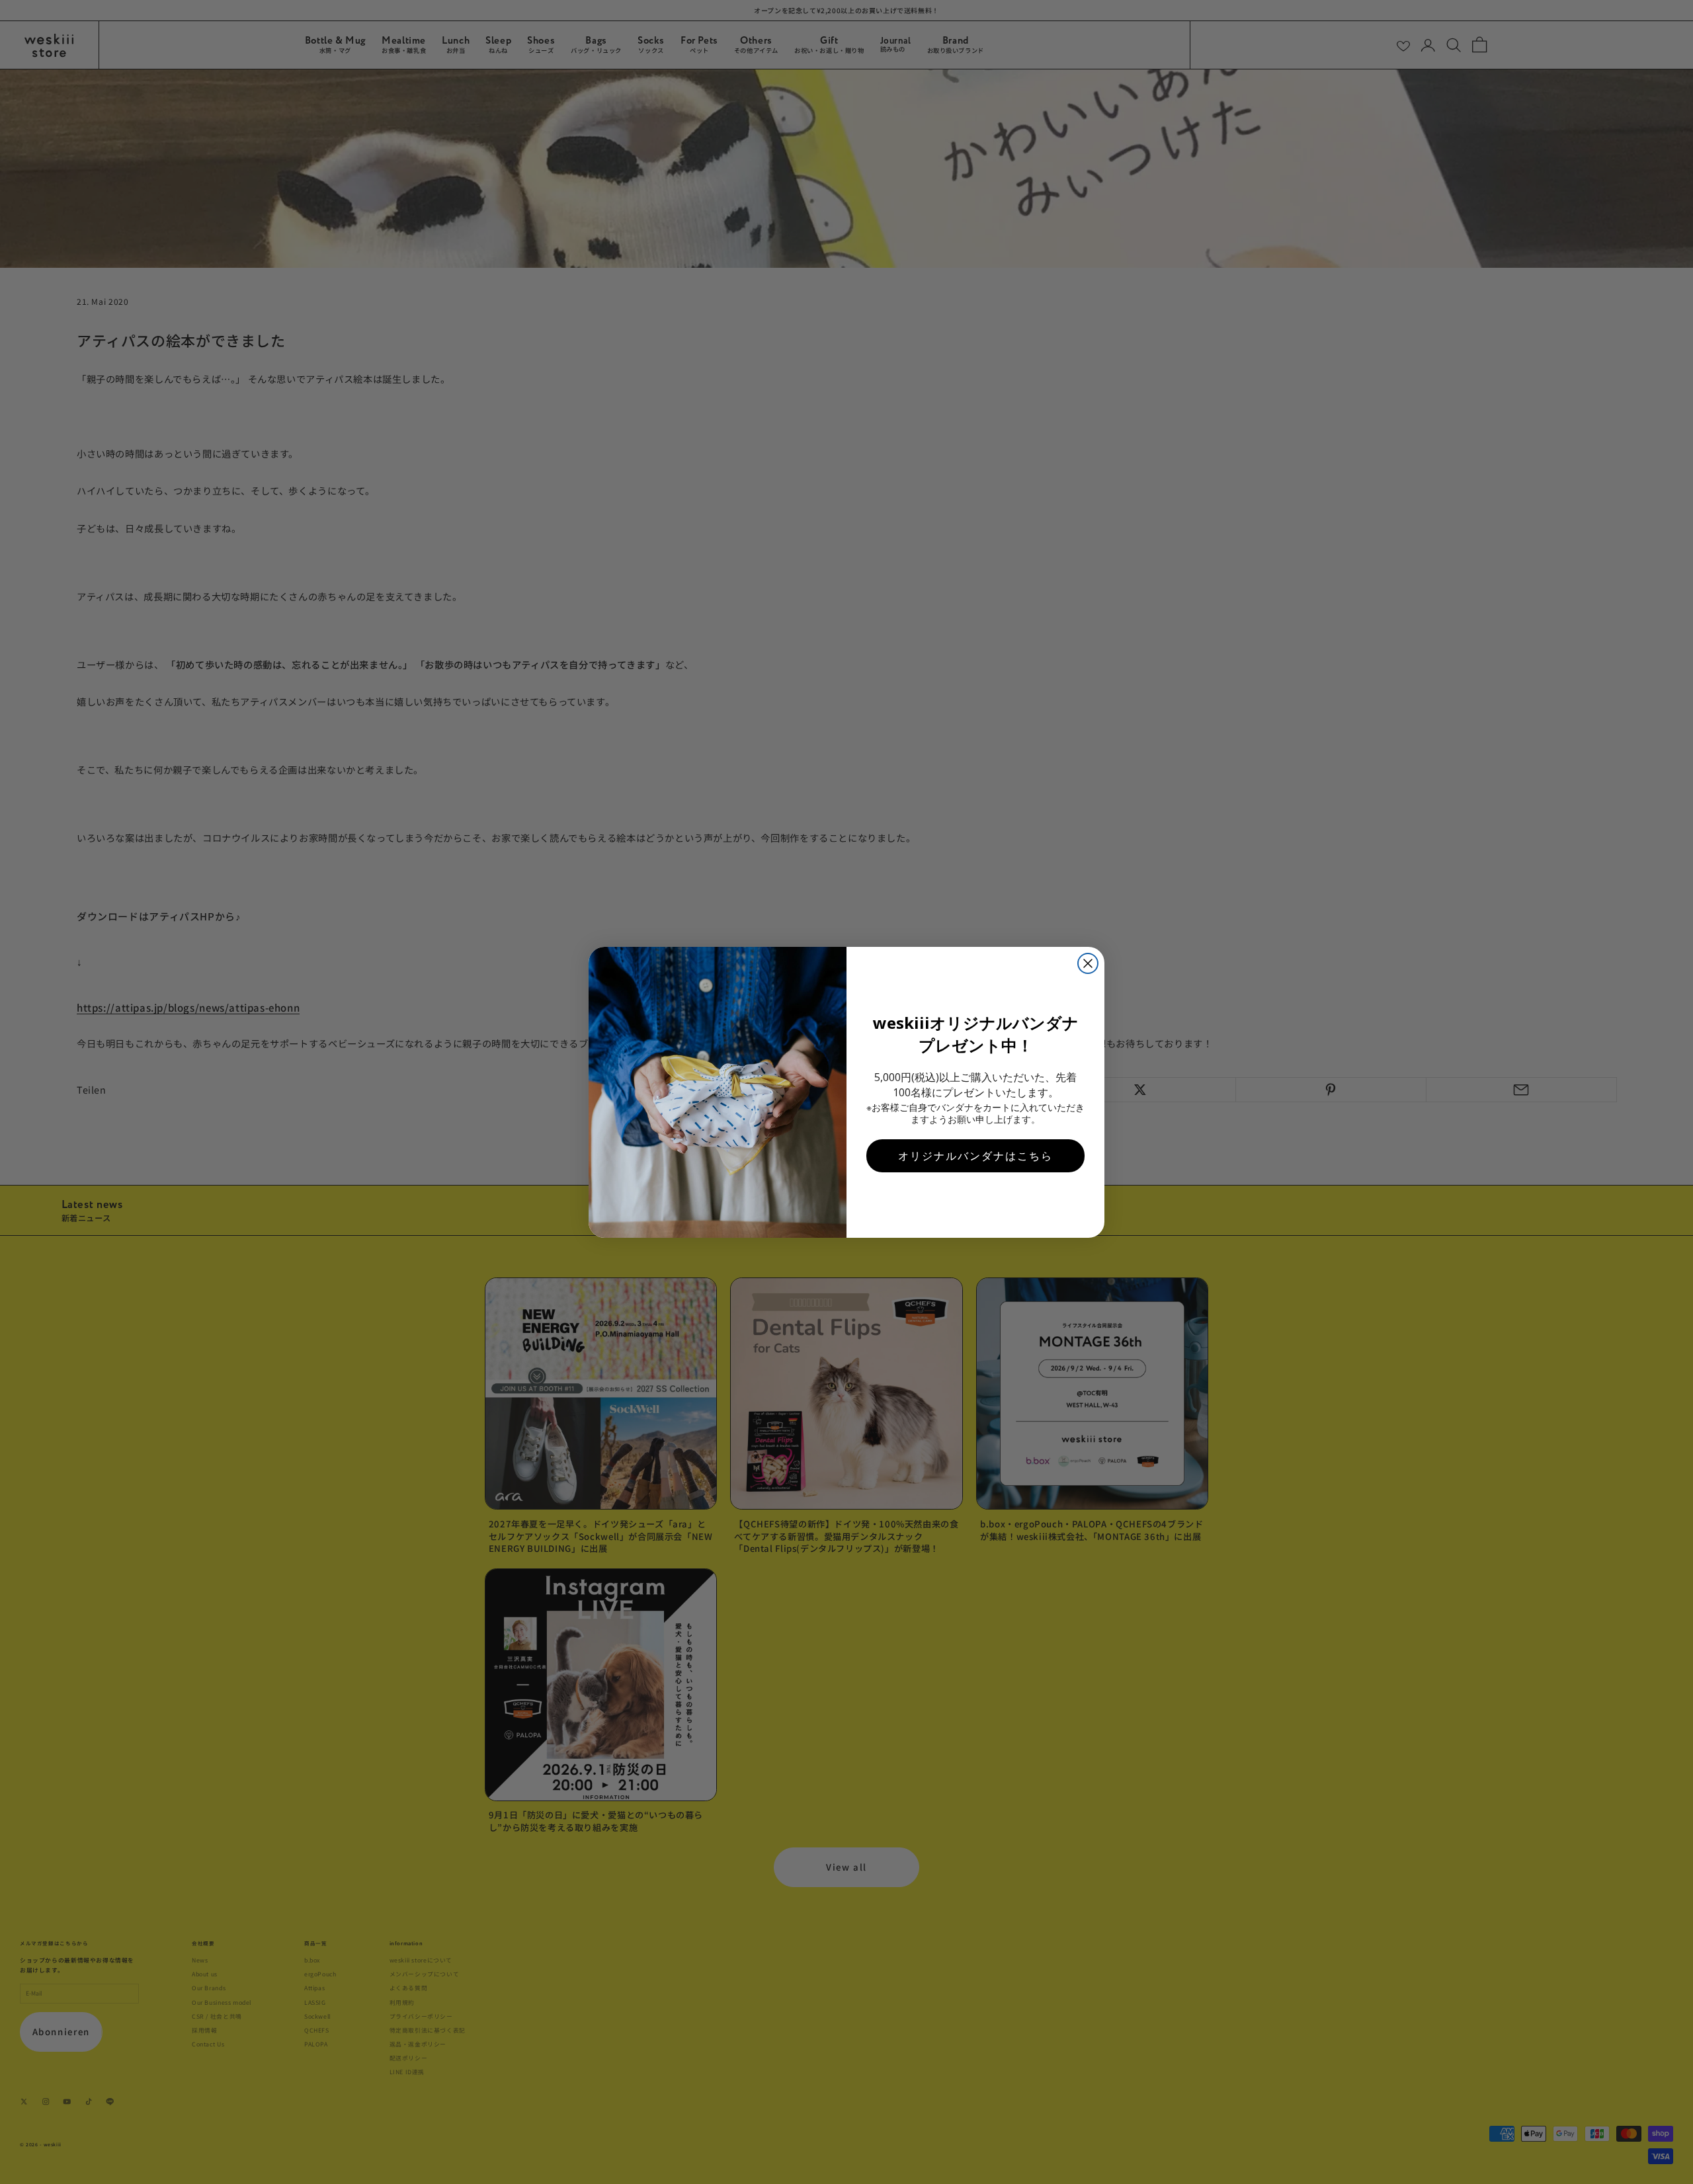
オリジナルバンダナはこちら (975, 1156)
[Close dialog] (1088, 963)
